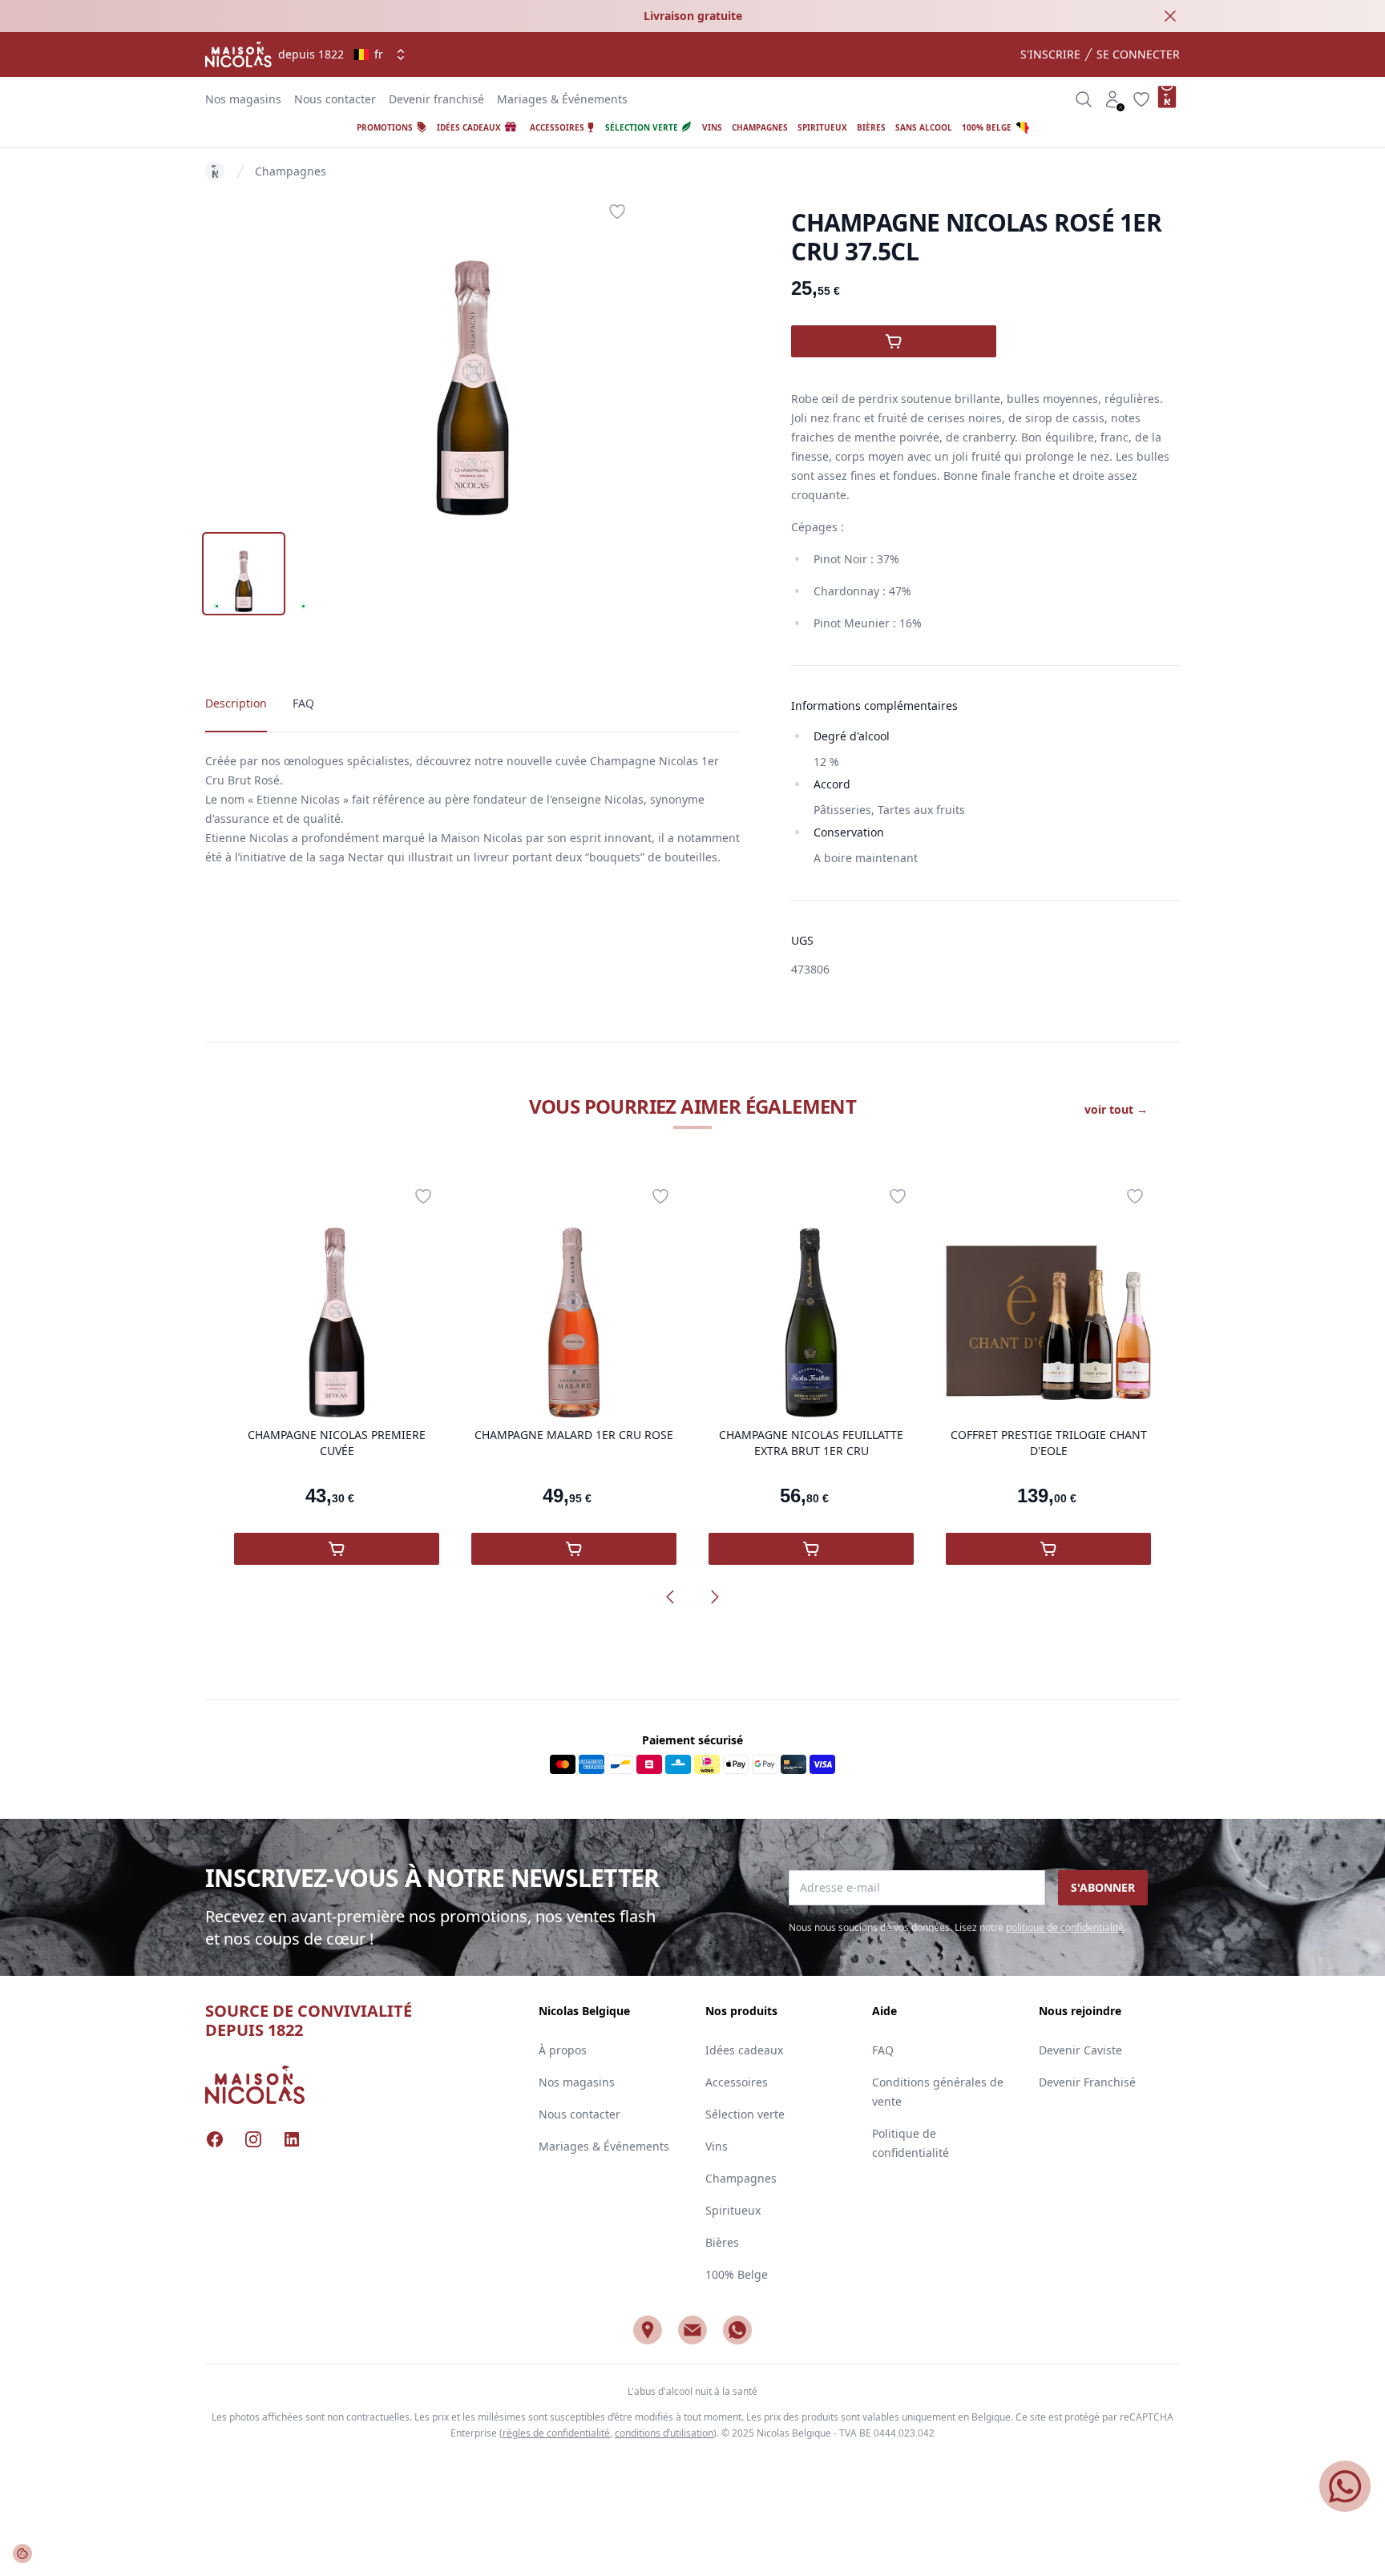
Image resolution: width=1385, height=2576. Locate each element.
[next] (715, 1597)
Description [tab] (236, 703)
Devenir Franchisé (1087, 2082)
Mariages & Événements (562, 99)
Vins (717, 2146)
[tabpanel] (473, 356)
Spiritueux (733, 2210)
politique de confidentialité (1065, 1927)
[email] (692, 2330)
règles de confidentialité (556, 2433)
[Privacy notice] (22, 2554)
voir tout (1116, 1109)
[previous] (670, 1597)
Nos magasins (243, 99)
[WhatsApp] (737, 2330)
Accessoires (737, 2082)
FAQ (883, 2050)
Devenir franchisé (436, 99)
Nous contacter (335, 99)
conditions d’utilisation (664, 2433)
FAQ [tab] (303, 703)
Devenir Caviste (1080, 2050)
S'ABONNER (1103, 1887)
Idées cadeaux (744, 2050)
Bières (722, 2242)
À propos (563, 2050)
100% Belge (737, 2274)
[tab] (244, 574)
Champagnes (291, 171)
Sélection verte (745, 2114)
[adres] (648, 2330)
